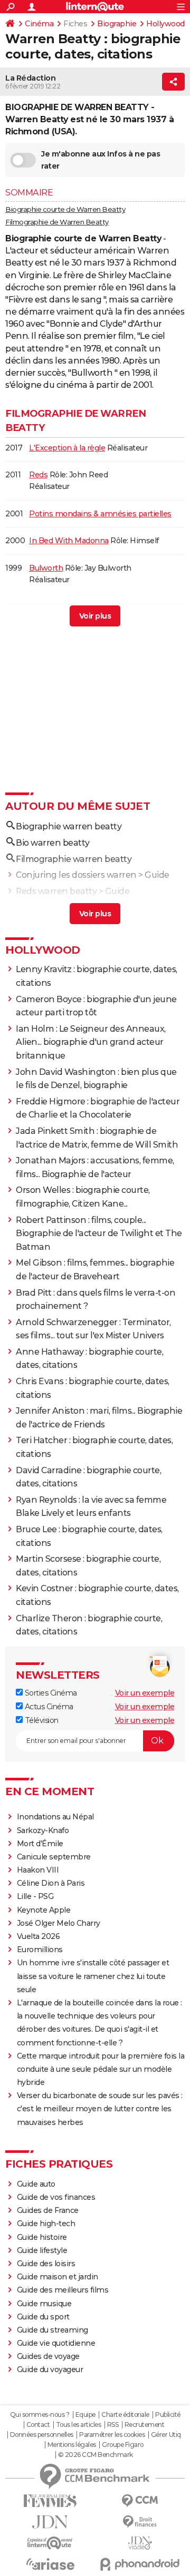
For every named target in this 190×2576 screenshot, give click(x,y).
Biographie (117, 24)
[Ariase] (50, 2564)
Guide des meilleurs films (63, 2290)
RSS (113, 2425)
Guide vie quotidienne (56, 2343)
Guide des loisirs (46, 2264)
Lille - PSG (35, 1896)
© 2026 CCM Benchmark (96, 2455)
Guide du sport (43, 2317)
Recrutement (145, 2425)
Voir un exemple (145, 1693)
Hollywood (165, 24)
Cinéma (39, 24)
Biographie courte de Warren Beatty (65, 209)
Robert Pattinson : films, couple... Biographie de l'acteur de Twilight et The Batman (99, 1233)
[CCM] (140, 2501)
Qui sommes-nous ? (40, 2415)
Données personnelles (42, 2435)
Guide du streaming (53, 2330)
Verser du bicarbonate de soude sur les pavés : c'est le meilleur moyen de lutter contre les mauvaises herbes (100, 2109)
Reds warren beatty (56, 891)
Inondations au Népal (55, 1817)
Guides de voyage (48, 2356)
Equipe (85, 2415)
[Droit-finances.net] (140, 2522)
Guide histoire (42, 2237)
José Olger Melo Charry (59, 1923)
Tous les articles (79, 2425)
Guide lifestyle (42, 2250)
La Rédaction (30, 78)
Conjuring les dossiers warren (76, 875)
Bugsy (40, 617)
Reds (38, 475)
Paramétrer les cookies (112, 2435)
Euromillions (40, 1950)
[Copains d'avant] (50, 2543)
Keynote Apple (44, 1910)
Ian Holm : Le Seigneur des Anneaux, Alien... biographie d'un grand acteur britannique (91, 1042)
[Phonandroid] (140, 2564)
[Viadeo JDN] (140, 2543)
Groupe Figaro (123, 2445)
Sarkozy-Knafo (43, 1830)
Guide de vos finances (56, 2197)
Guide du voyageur (50, 2369)
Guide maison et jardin (58, 2277)
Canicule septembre (54, 1857)
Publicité (168, 2415)
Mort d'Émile (40, 1844)
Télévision (41, 1720)
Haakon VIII (38, 1870)
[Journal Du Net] (50, 2522)
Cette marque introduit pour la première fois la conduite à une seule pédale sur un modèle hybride (101, 2069)
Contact (38, 2425)
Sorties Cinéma (50, 1693)
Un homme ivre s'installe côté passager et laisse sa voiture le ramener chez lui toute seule (93, 1976)
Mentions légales (72, 2445)
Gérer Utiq (166, 2435)
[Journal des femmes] (50, 2501)
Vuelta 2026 (39, 1936)
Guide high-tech (46, 2224)
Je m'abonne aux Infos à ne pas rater (101, 160)
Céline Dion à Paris (51, 1883)
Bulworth (46, 568)
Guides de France (48, 2210)
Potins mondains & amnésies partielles (100, 514)
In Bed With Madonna (69, 541)
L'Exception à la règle (67, 448)
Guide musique (44, 2304)
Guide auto (36, 2184)
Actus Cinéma (48, 1707)
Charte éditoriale (125, 2415)
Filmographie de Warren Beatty (57, 222)
